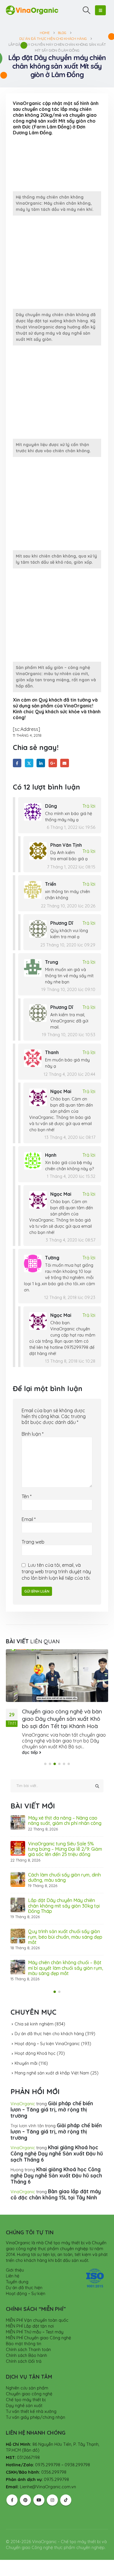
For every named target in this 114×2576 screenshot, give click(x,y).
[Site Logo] (32, 10)
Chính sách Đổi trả (24, 2361)
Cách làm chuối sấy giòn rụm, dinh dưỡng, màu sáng (64, 1877)
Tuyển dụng (17, 2282)
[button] (87, 10)
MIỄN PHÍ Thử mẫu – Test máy (35, 2332)
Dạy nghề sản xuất (24, 2406)
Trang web (33, 1542)
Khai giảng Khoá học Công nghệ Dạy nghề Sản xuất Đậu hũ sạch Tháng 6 (57, 2154)
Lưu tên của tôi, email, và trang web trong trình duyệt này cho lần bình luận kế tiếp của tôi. (56, 1571)
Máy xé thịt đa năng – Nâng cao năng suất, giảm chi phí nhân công (65, 1820)
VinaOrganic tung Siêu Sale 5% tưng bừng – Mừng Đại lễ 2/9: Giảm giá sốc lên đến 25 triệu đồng (65, 1849)
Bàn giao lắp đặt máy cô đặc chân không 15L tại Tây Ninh (56, 2194)
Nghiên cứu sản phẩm (27, 2388)
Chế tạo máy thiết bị (26, 2400)
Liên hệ (13, 2276)
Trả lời (89, 806)
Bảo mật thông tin (24, 2344)
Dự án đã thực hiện (24, 2288)
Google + (53, 763)
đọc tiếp (31, 1752)
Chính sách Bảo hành (26, 2355)
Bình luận (33, 1434)
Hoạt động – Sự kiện (26, 2294)
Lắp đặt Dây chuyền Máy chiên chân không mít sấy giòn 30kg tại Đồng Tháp (64, 1906)
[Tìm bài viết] (97, 1786)
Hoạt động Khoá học (35, 2053)
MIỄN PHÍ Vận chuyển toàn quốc (37, 2320)
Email (64, 763)
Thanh (52, 1052)
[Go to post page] (57, 1676)
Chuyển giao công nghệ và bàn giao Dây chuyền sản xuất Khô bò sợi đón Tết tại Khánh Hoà (62, 1719)
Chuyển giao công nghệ (29, 2394)
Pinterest (25, 2500)
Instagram (52, 2500)
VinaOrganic (23, 2104)
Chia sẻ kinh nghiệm (34, 2024)
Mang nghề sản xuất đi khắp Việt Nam (52, 2073)
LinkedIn (41, 763)
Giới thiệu (15, 2270)
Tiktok (66, 2500)
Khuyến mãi (26, 2063)
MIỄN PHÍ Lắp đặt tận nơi (30, 2326)
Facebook (17, 763)
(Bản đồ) (31, 2450)
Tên (27, 1496)
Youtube (39, 2500)
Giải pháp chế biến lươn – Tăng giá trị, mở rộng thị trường (52, 2110)
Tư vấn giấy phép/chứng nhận (36, 2417)
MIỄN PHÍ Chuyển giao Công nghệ (38, 2338)
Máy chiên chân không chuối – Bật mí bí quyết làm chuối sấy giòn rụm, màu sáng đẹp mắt (66, 1968)
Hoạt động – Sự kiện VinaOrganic (47, 2044)
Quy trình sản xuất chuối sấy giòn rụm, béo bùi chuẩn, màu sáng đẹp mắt (65, 1937)
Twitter (29, 763)
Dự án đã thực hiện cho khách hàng (49, 2034)
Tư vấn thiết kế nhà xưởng (31, 2411)
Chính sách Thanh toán (28, 2350)
